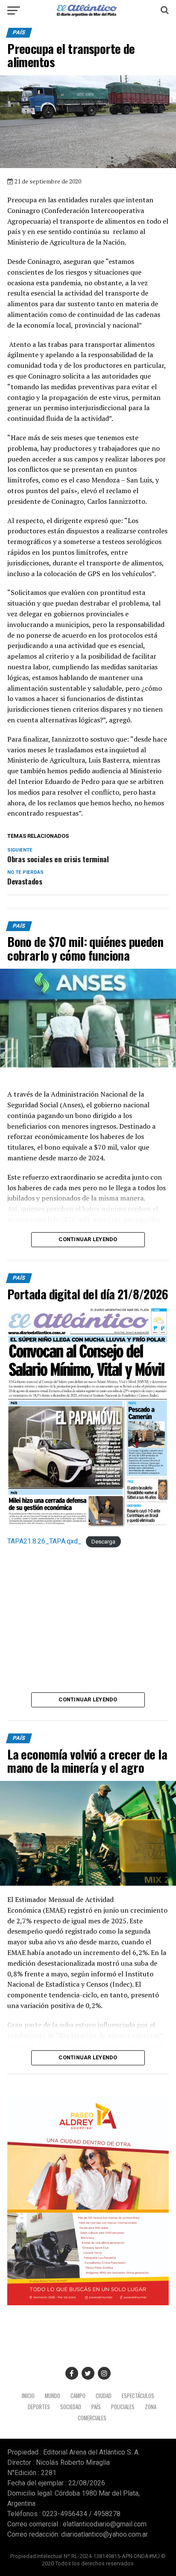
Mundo (53, 2396)
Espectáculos (138, 2396)
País (96, 2407)
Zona (151, 2407)
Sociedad (71, 2407)
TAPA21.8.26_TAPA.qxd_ (44, 1541)
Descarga (103, 1542)
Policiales (123, 2407)
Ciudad (104, 2396)
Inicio (28, 2396)
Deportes (39, 2407)
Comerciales (92, 2418)
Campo (78, 2396)
